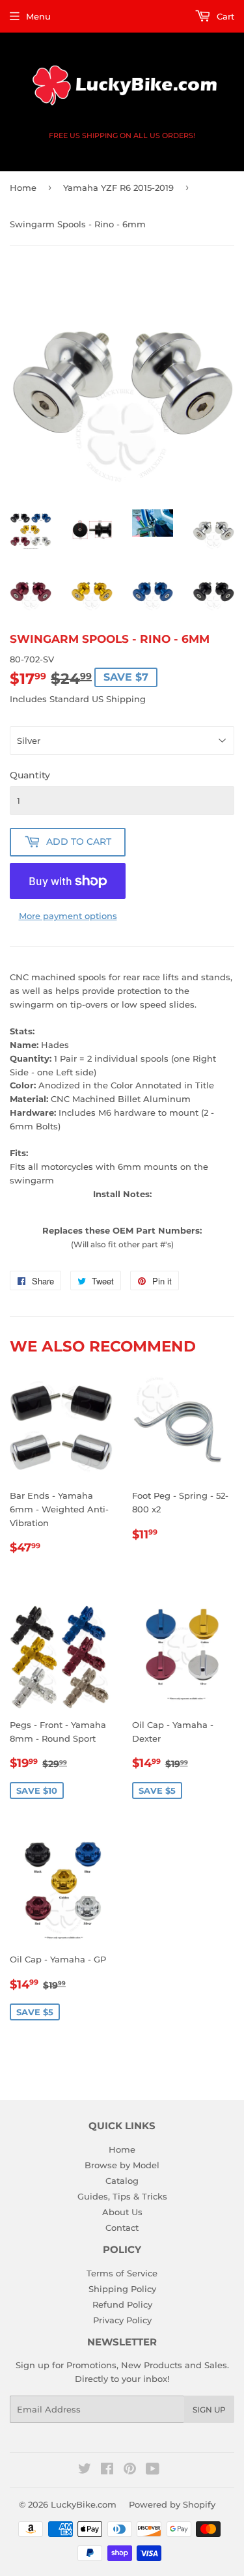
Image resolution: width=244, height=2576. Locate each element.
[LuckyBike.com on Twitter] (85, 2470)
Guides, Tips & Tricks (122, 2196)
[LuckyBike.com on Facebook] (107, 2470)
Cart (224, 16)
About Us (122, 2212)
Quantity (30, 775)
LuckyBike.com (84, 2504)
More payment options (68, 916)
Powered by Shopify (172, 2504)
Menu (38, 16)
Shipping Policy (122, 2289)
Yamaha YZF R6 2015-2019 (118, 188)
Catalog (122, 2181)
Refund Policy (122, 2304)
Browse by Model (122, 2165)
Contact (122, 2228)
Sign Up (209, 2410)
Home (23, 188)
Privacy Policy (122, 2320)
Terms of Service (122, 2273)
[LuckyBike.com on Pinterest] (130, 2470)
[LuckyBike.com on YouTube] (153, 2470)
